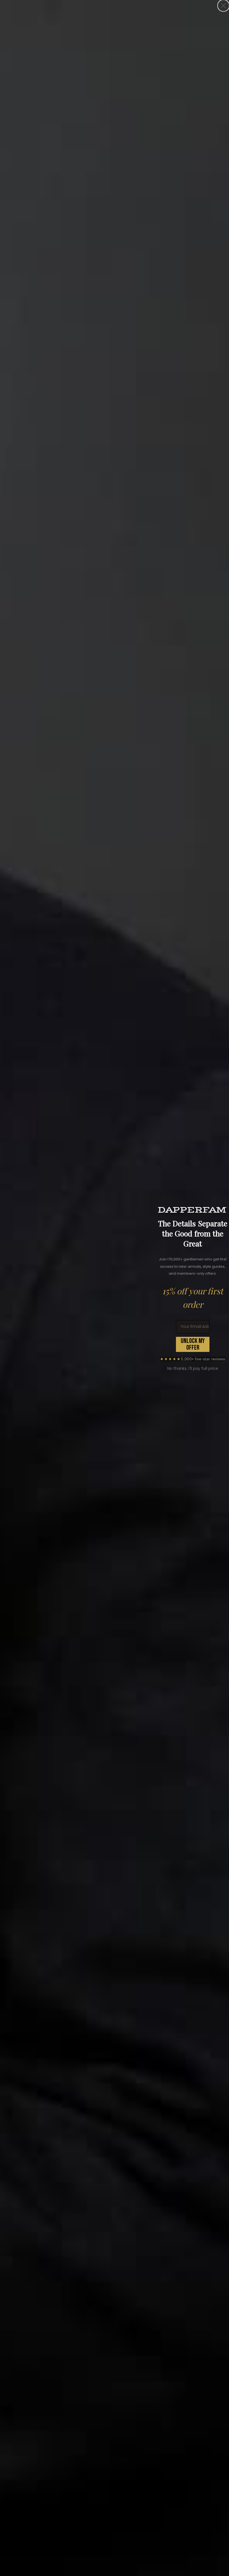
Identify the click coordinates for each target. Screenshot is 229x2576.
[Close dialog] (223, 6)
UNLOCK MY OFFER (193, 1344)
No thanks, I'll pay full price (193, 1368)
